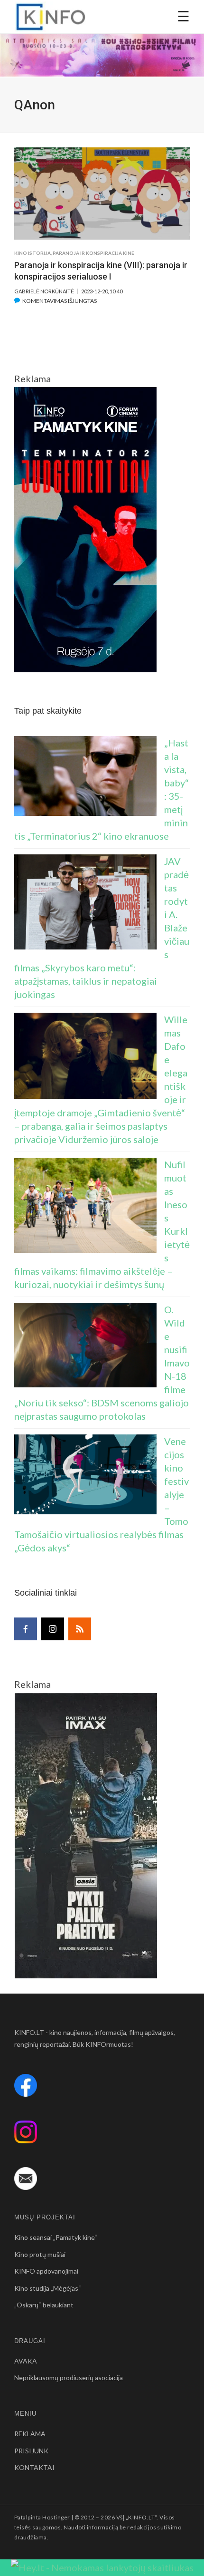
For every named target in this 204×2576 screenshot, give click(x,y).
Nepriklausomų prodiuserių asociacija (69, 2377)
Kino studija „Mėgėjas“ (48, 2288)
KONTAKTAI (34, 2467)
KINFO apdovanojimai (46, 2271)
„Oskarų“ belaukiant (44, 2305)
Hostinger (56, 2517)
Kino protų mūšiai (40, 2254)
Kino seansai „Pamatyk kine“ (56, 2237)
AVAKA (26, 2361)
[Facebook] (26, 1629)
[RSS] (80, 1629)
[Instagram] (53, 1629)
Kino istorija (32, 253)
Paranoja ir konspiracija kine (93, 253)
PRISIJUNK (31, 2451)
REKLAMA (30, 2434)
